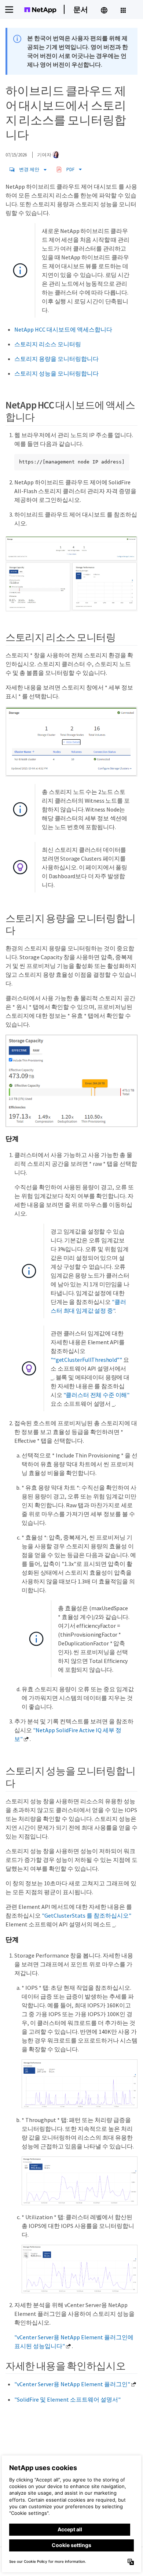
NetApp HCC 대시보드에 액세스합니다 (63, 329)
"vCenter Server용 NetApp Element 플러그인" (72, 2384)
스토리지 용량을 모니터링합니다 (56, 359)
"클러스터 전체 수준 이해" (97, 1395)
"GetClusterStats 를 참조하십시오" (87, 1915)
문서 (81, 9)
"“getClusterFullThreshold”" (86, 1360)
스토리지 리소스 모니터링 (48, 344)
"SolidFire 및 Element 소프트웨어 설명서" (67, 2399)
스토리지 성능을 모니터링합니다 (56, 373)
